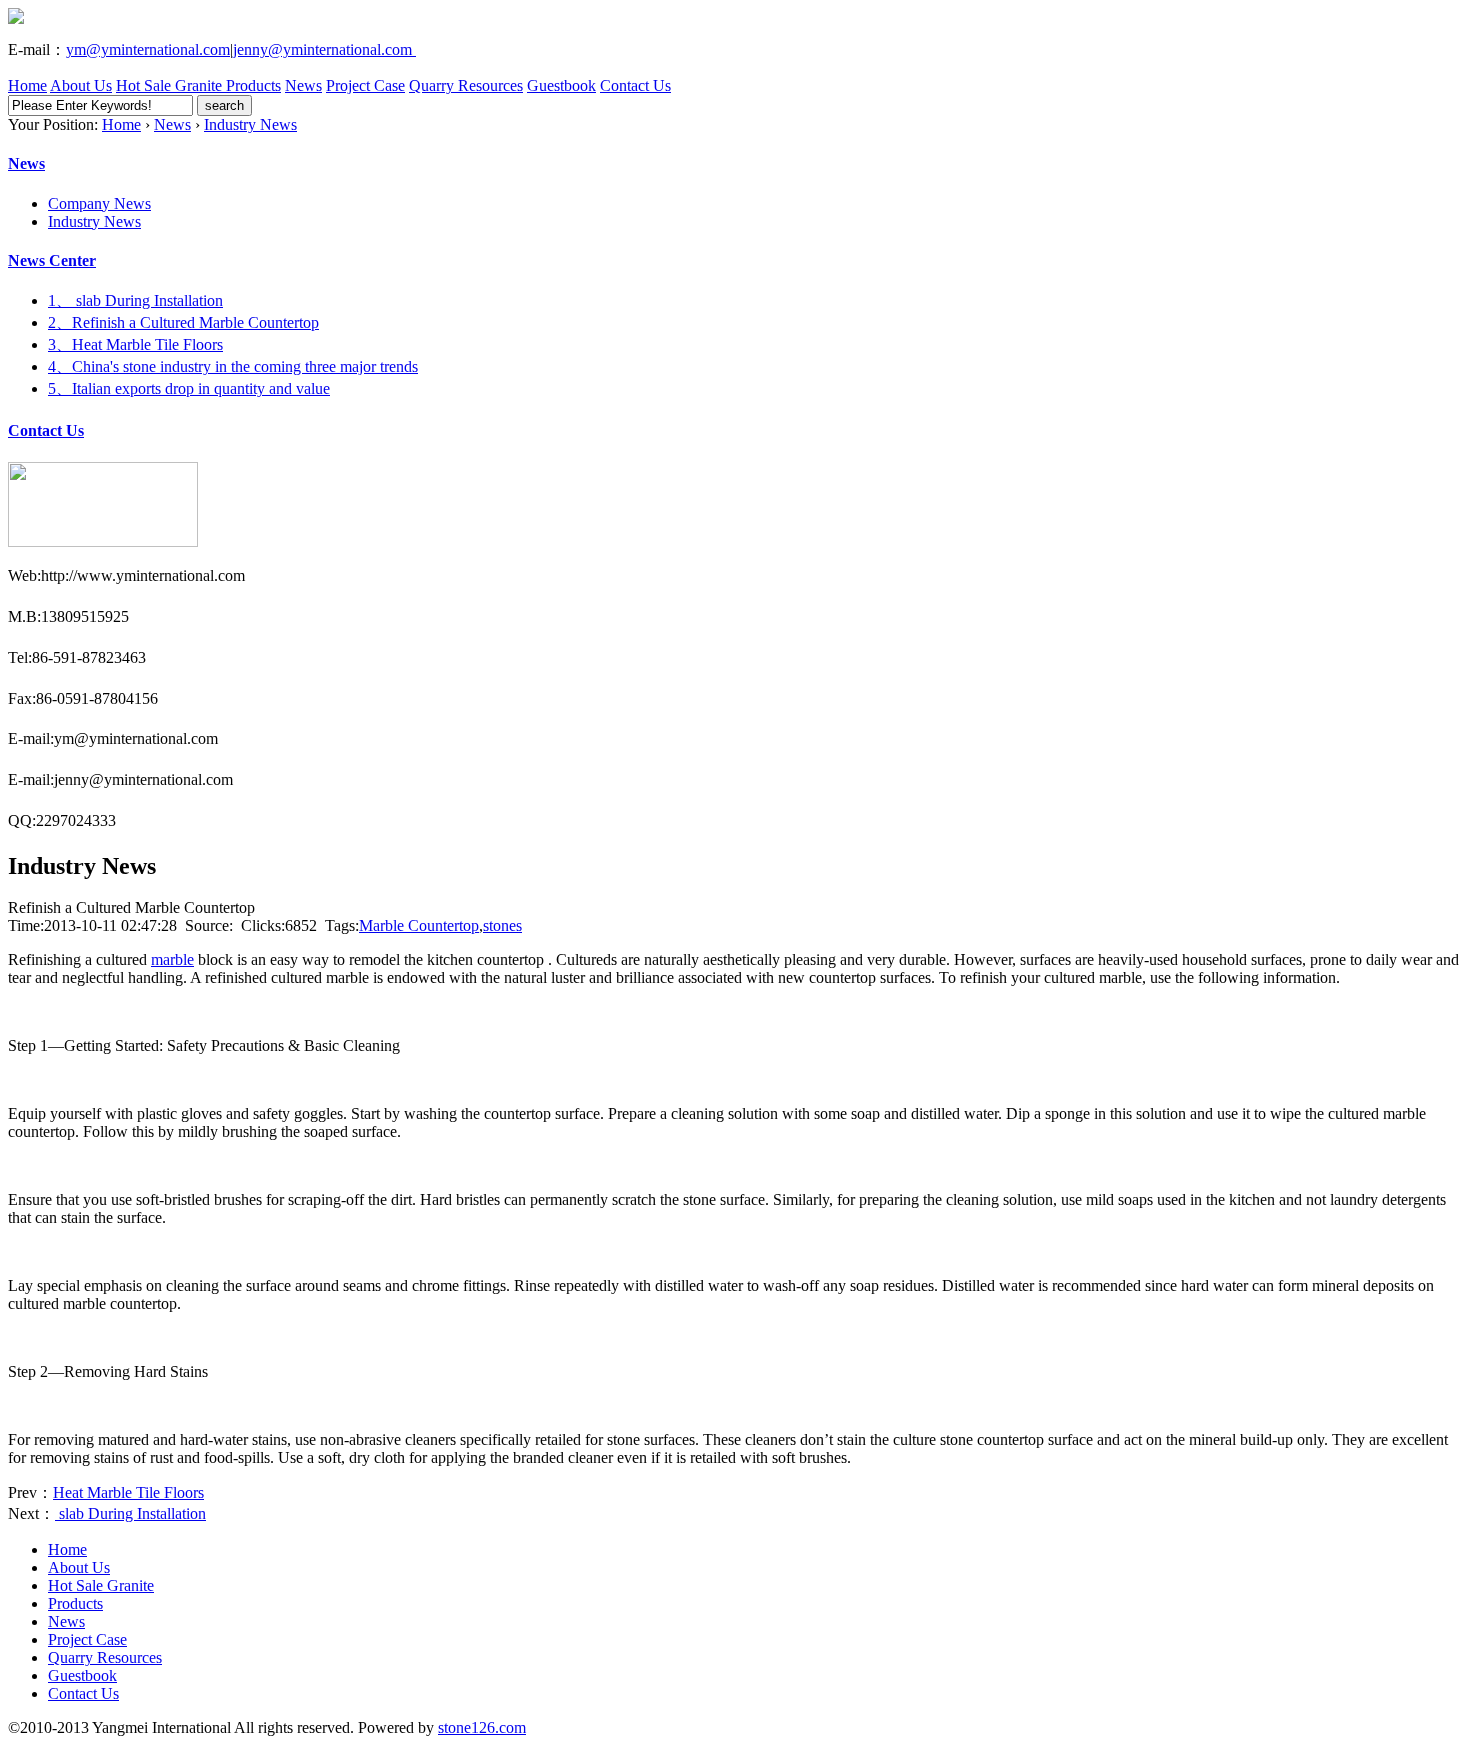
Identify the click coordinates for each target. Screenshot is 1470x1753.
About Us (81, 85)
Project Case (365, 85)
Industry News (250, 124)
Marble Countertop (419, 925)
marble (172, 959)
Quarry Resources (466, 85)
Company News (99, 203)
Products (253, 85)
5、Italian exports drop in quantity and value (189, 388)
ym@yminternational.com (148, 49)
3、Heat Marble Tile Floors (135, 344)
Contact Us (635, 85)
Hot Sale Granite (171, 85)
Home (27, 85)
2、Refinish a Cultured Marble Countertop (183, 322)
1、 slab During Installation (135, 300)
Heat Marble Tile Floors (128, 1492)
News (303, 85)
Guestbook (561, 85)
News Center (52, 260)
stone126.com (482, 1727)
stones (502, 925)
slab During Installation (130, 1513)
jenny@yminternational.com (324, 49)
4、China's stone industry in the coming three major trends (233, 366)
